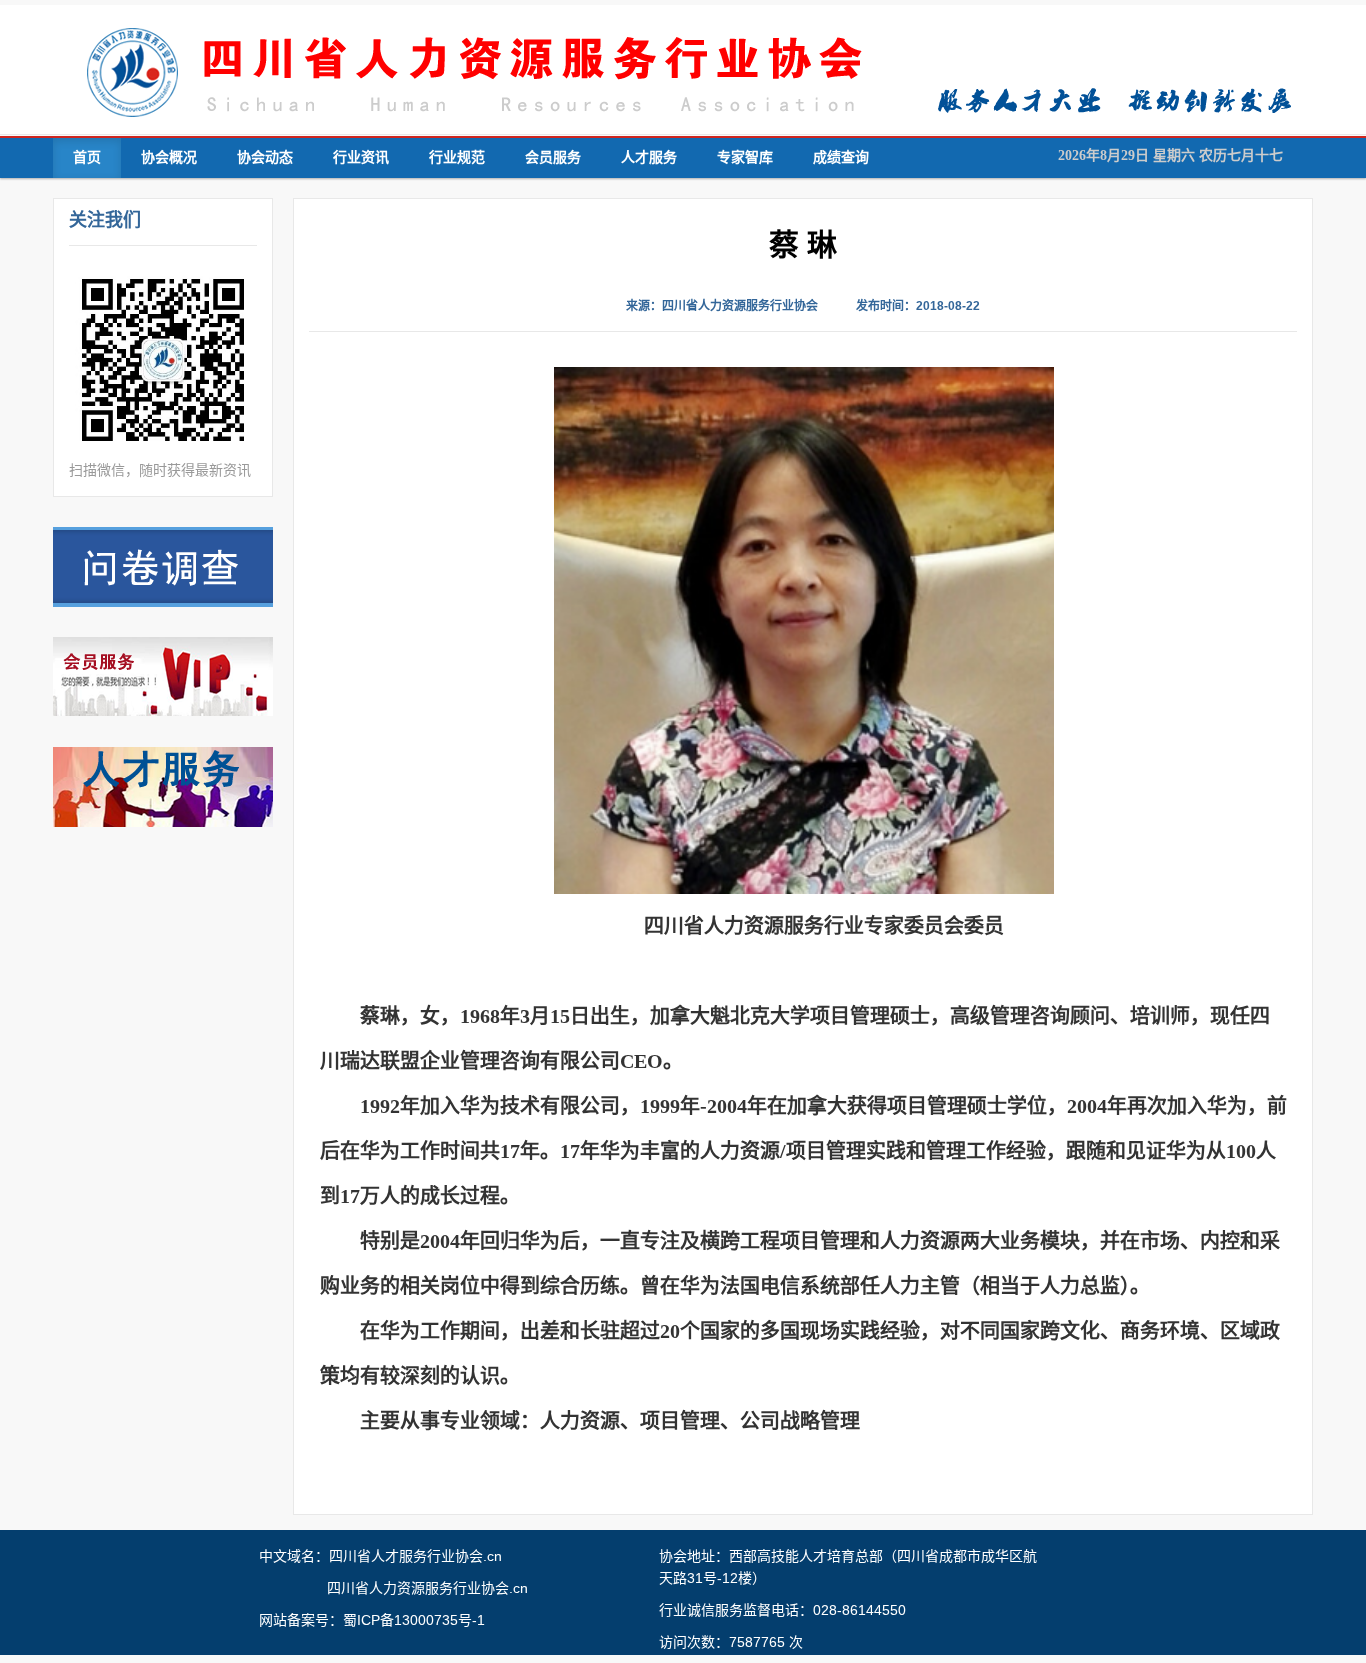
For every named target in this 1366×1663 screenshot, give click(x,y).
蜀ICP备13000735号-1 (414, 1620)
